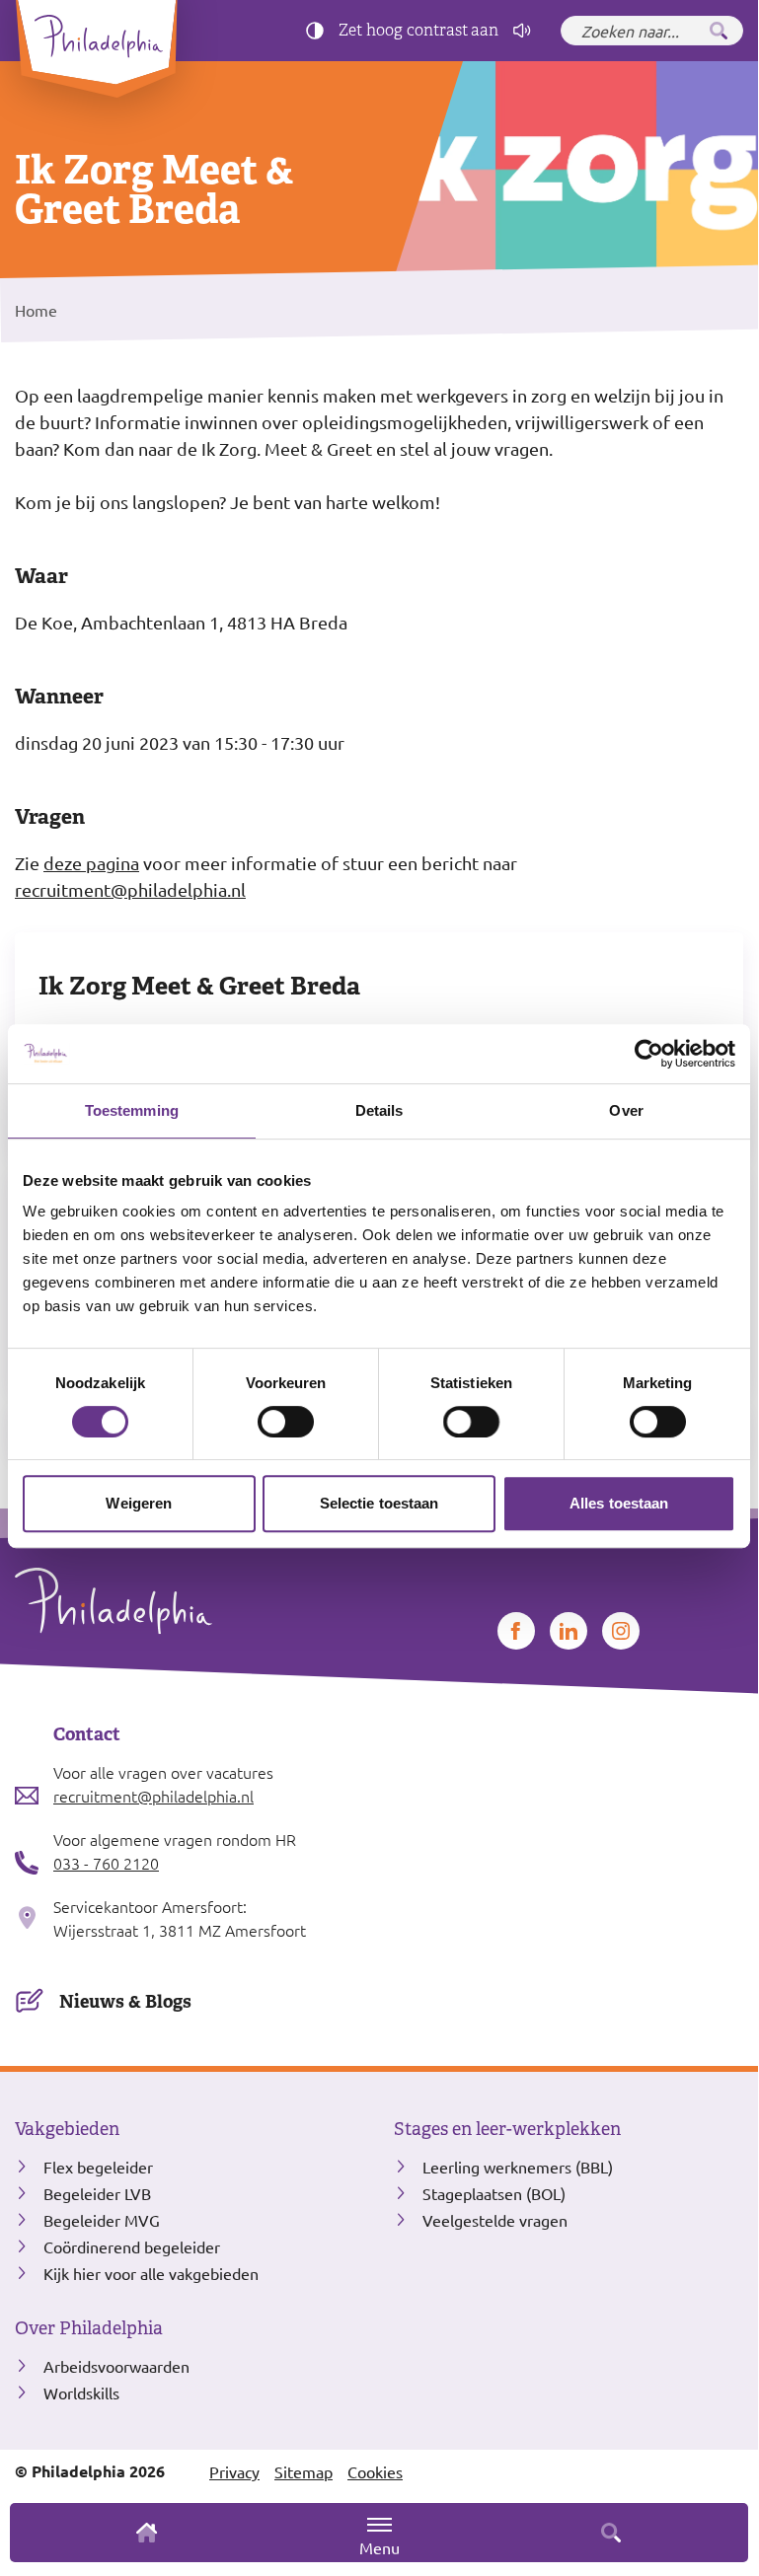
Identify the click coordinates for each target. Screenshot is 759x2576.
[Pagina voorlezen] (522, 31)
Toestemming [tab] (132, 1110)
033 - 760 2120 (106, 1863)
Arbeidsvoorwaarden (116, 2366)
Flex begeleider (98, 2167)
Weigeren (139, 1503)
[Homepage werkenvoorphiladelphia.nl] (190, 1601)
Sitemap (304, 2471)
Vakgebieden (67, 2129)
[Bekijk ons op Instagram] (621, 1631)
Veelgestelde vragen (495, 2220)
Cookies (375, 2471)
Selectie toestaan (379, 1503)
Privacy (234, 2471)
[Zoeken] (719, 31)
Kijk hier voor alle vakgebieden (151, 2273)
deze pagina (91, 863)
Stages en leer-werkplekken (507, 2129)
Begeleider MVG (102, 2220)
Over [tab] (626, 1110)
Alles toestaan (619, 1503)
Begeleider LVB (97, 2193)
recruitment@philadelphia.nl (130, 889)
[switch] (286, 1422)
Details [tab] (379, 1110)
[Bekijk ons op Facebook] (516, 1631)
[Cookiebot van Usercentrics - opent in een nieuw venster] (649, 1054)
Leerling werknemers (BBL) (518, 2167)
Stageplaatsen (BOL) (494, 2193)
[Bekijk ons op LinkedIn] (569, 1631)
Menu (379, 2547)
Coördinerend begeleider (132, 2246)
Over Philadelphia (89, 2328)
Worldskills (81, 2392)
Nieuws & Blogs (125, 2001)
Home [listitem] (36, 310)
